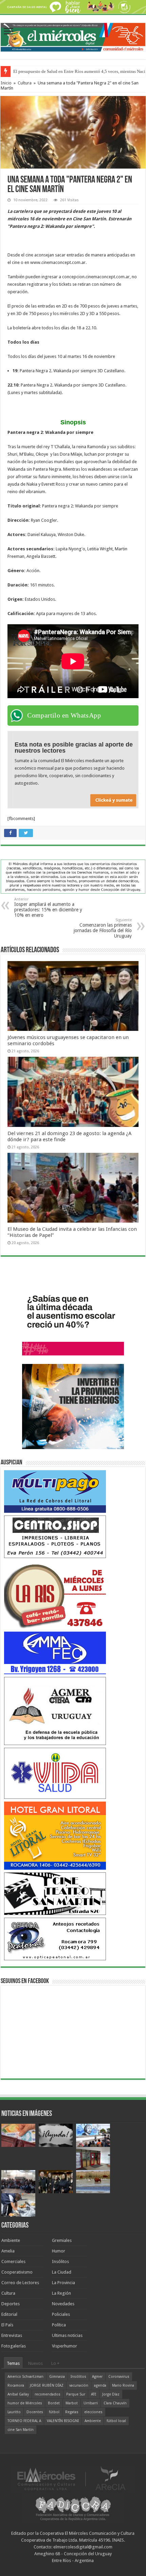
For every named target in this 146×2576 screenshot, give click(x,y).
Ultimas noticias (67, 2335)
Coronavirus (119, 2377)
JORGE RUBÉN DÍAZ (47, 2385)
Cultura (25, 83)
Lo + (55, 2363)
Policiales (61, 2314)
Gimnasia (57, 2377)
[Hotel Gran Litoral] (55, 1835)
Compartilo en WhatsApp (64, 715)
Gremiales (62, 2240)
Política (59, 2325)
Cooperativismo (17, 2272)
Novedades (63, 2304)
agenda (100, 2385)
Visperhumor (65, 2346)
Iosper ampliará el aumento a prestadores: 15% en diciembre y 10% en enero (48, 907)
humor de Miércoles (25, 2403)
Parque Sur (76, 2394)
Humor (59, 2251)
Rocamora (16, 2385)
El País (7, 2325)
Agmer (97, 2377)
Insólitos (60, 2261)
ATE (94, 2394)
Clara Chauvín (115, 2403)
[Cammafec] (55, 1653)
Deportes (11, 2304)
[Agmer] (55, 1710)
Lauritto (14, 2412)
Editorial (9, 2314)
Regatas (72, 2412)
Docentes (35, 2412)
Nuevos (35, 2363)
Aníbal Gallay (18, 2394)
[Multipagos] (55, 1491)
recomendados (48, 2394)
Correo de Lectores (20, 2283)
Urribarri (91, 2403)
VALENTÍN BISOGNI (63, 2421)
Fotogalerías (14, 2346)
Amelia (8, 2251)
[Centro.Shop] (55, 1536)
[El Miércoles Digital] (73, 36)
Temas (13, 2363)
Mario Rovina (123, 2385)
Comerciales (13, 2261)
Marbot (72, 2403)
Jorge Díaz (111, 2394)
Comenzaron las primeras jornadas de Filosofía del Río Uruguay (103, 928)
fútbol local (116, 2421)
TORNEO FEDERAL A (24, 2421)
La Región (61, 2293)
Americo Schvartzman (25, 2377)
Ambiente (11, 2240)
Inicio (6, 83)
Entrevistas (12, 2335)
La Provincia (63, 2283)
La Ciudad (62, 2272)
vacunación (79, 2385)
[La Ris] (55, 1594)
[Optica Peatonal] (55, 1939)
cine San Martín (21, 2430)
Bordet (54, 2403)
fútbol (54, 2412)
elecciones (93, 2412)
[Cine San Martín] (55, 1893)
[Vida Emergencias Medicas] (55, 1773)
